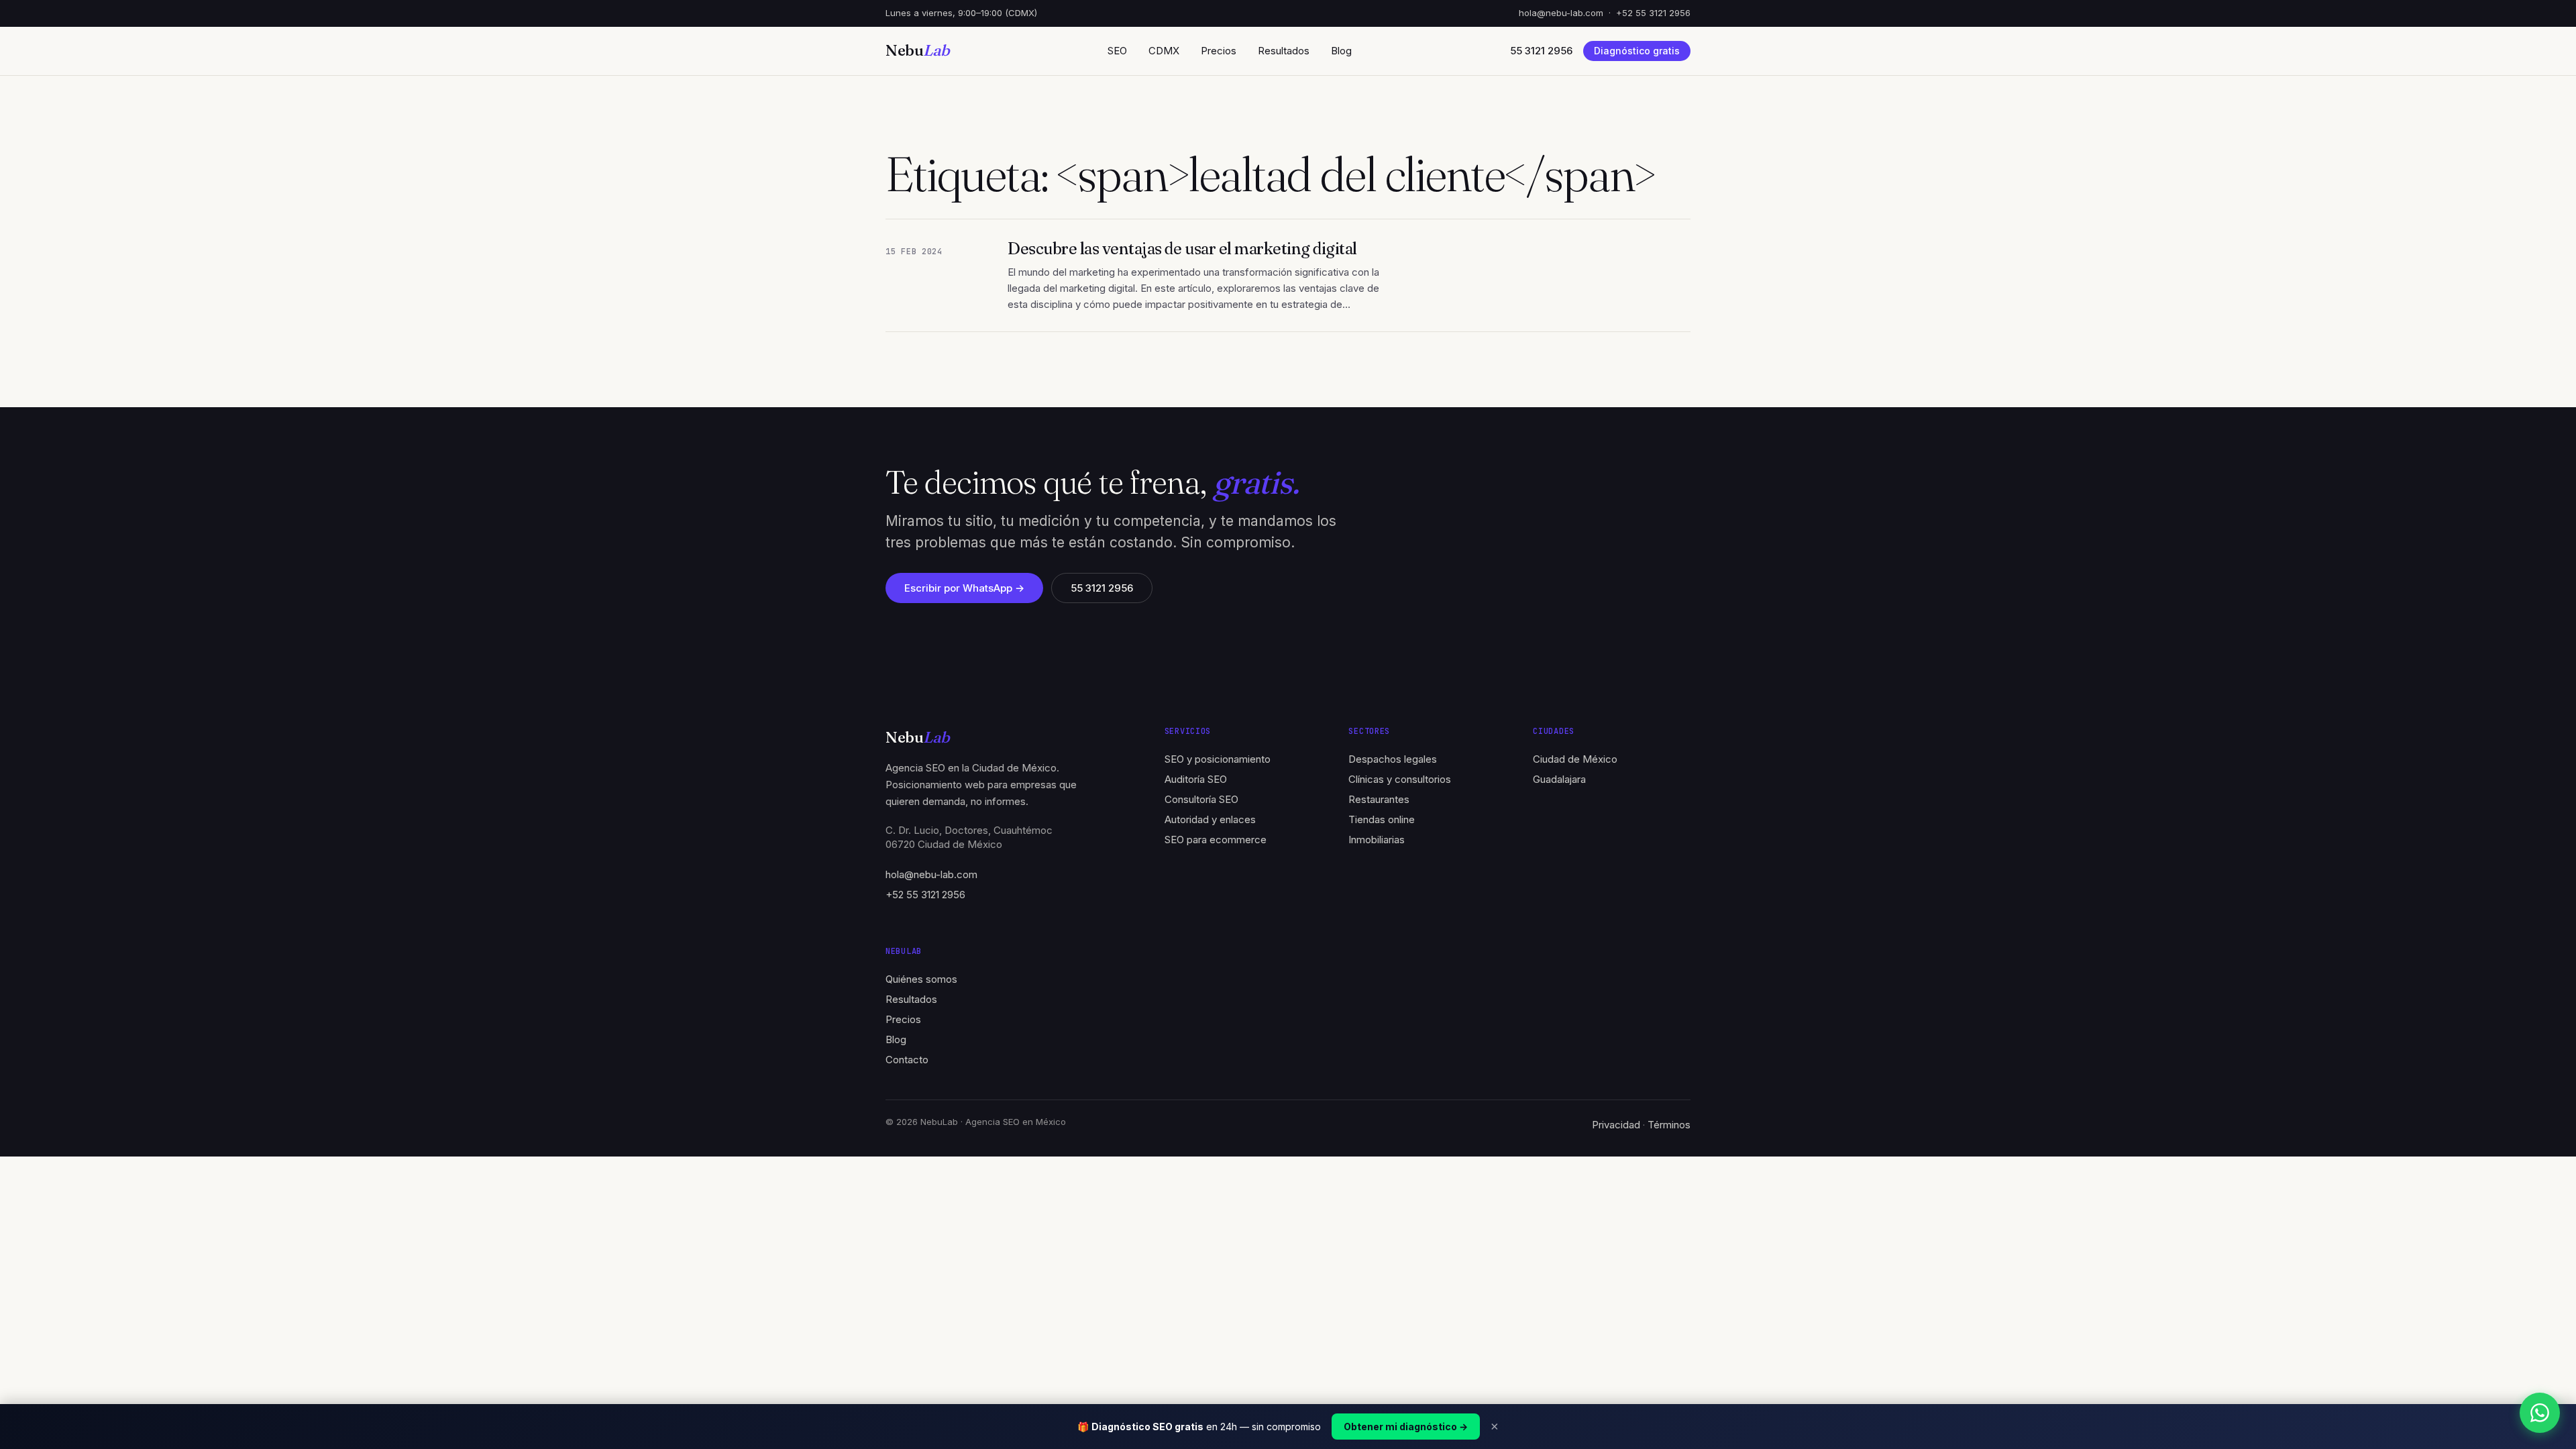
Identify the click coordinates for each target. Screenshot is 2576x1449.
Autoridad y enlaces (1210, 819)
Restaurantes (1379, 799)
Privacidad (1616, 1125)
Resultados (1284, 51)
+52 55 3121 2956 (1653, 13)
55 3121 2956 (1102, 588)
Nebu (918, 50)
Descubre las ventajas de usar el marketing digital (1182, 249)
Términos (1669, 1125)
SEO (1117, 51)
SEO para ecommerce (1216, 840)
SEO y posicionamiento (1218, 759)
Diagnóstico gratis (1637, 51)
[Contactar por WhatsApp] (2540, 1413)
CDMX (1164, 51)
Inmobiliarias (1377, 840)
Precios (1219, 51)
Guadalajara (1559, 779)
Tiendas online (1382, 819)
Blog (1341, 51)
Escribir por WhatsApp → (964, 588)
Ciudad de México (1575, 759)
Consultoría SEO (1201, 799)
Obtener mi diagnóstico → (1406, 1427)
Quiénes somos (921, 979)
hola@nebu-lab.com (1561, 13)
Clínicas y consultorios (1400, 779)
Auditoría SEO (1196, 779)
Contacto (907, 1060)
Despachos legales (1393, 759)
